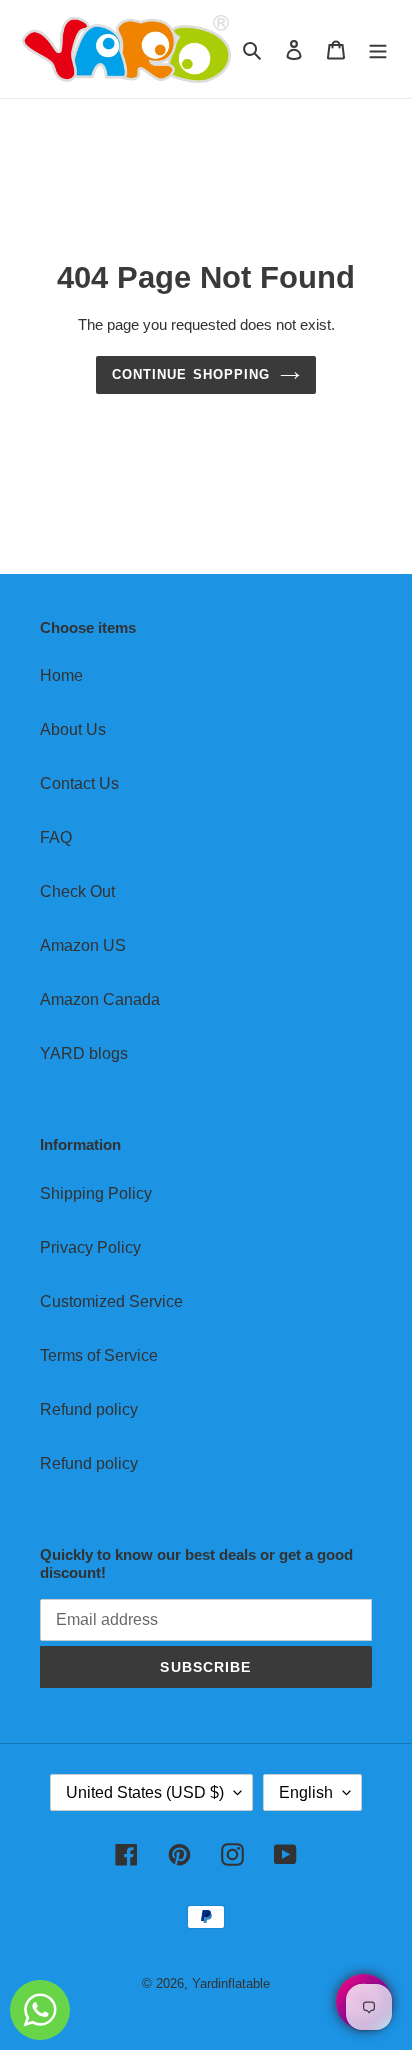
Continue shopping (191, 374)
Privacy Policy (90, 1247)
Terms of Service (99, 1355)
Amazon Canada (100, 999)
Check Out (77, 891)
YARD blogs (84, 1053)
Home (61, 675)
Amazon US (83, 945)
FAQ (56, 837)
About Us (73, 729)
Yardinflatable (231, 1983)
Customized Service (111, 1301)
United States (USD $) (145, 1792)
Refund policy (89, 1409)
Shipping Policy (96, 1193)
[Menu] (378, 49)
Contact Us (79, 783)
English (306, 1792)
